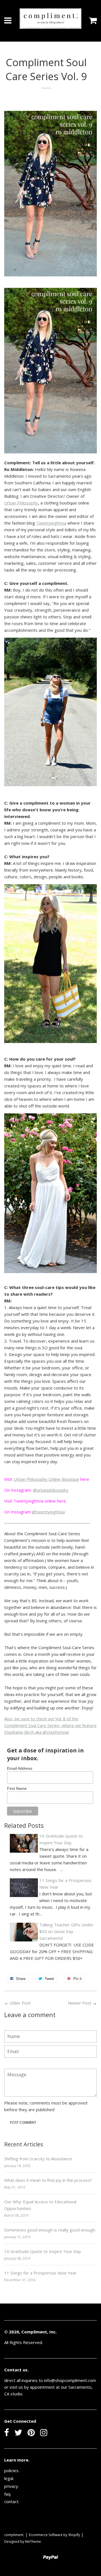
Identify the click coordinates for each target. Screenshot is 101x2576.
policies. (12, 2470)
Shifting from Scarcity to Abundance (38, 2159)
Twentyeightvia (51, 523)
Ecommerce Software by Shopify (54, 2535)
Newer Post (80, 2003)
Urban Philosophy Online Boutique (46, 1479)
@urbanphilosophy (51, 1490)
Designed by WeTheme (23, 2542)
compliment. (14, 2535)
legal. (9, 2478)
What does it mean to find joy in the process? (48, 2180)
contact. (12, 2501)
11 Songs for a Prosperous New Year (40, 2273)
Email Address (20, 1768)
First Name (17, 1788)
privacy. (12, 2486)
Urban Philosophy (21, 503)
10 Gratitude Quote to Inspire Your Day (43, 2251)
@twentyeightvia (48, 1512)
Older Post (20, 2003)
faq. (8, 2494)
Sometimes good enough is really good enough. (50, 2230)
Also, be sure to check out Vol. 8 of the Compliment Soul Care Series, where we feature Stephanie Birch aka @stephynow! (50, 1725)
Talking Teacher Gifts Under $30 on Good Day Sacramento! (66, 1931)
